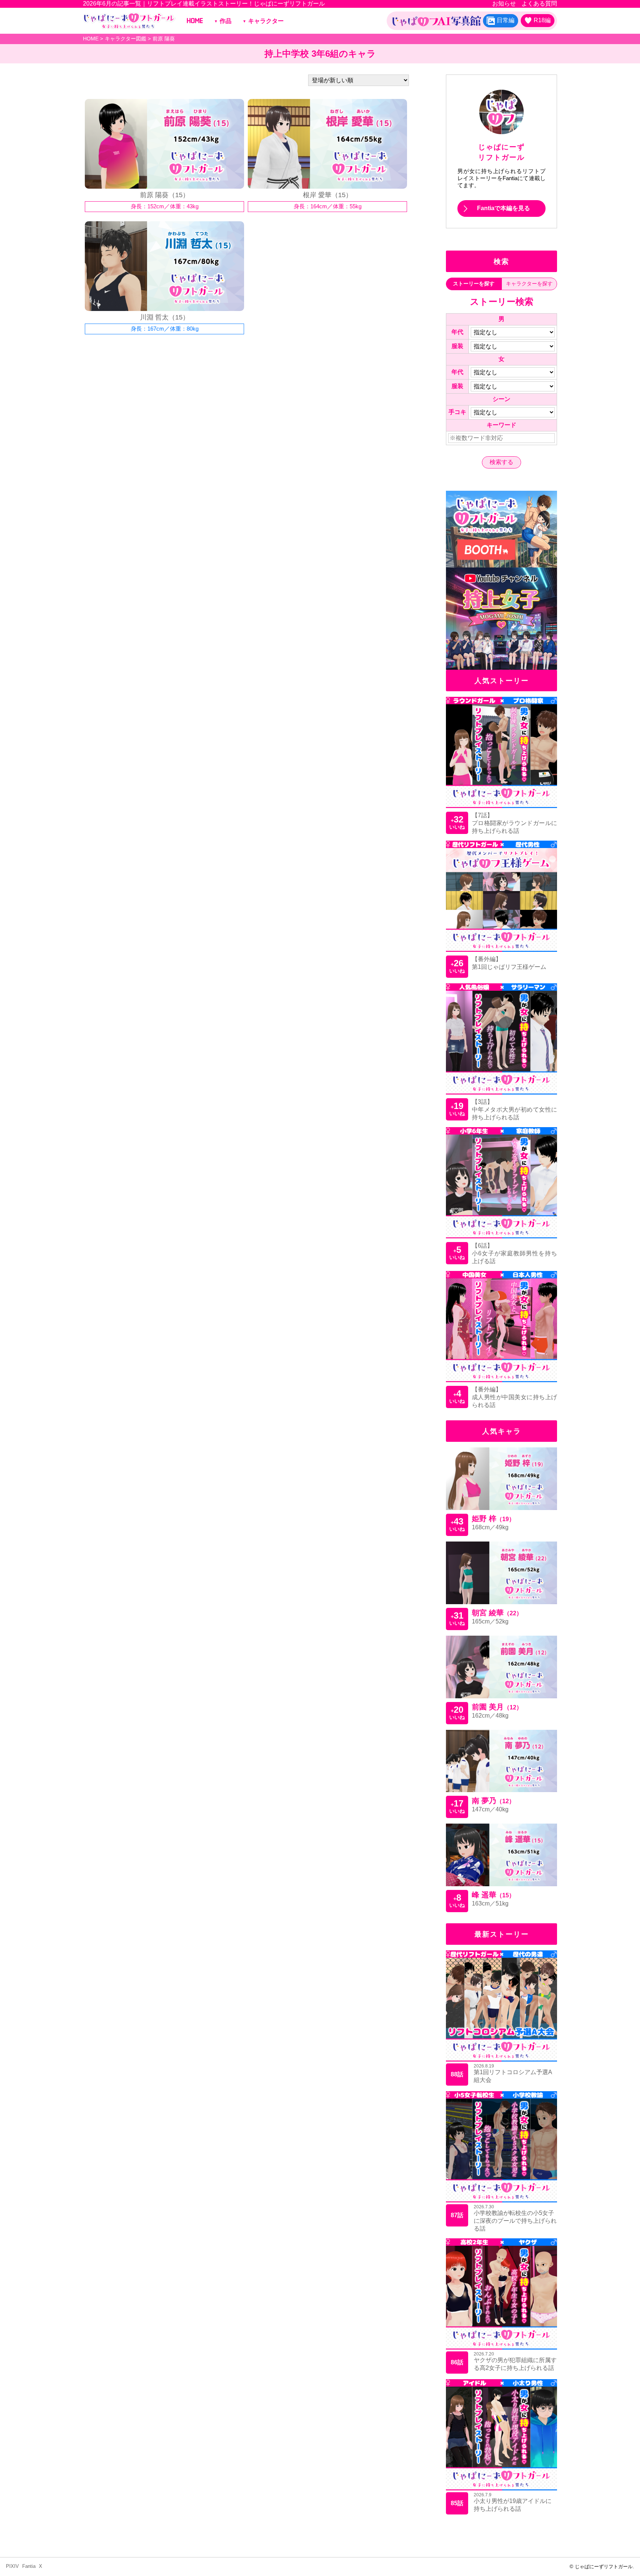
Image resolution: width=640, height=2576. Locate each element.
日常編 (506, 20)
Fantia (29, 2566)
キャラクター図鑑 (126, 39)
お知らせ (504, 4)
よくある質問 (539, 4)
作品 (226, 21)
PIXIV (12, 2566)
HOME (195, 21)
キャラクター (266, 21)
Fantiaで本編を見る (504, 208)
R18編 (542, 20)
